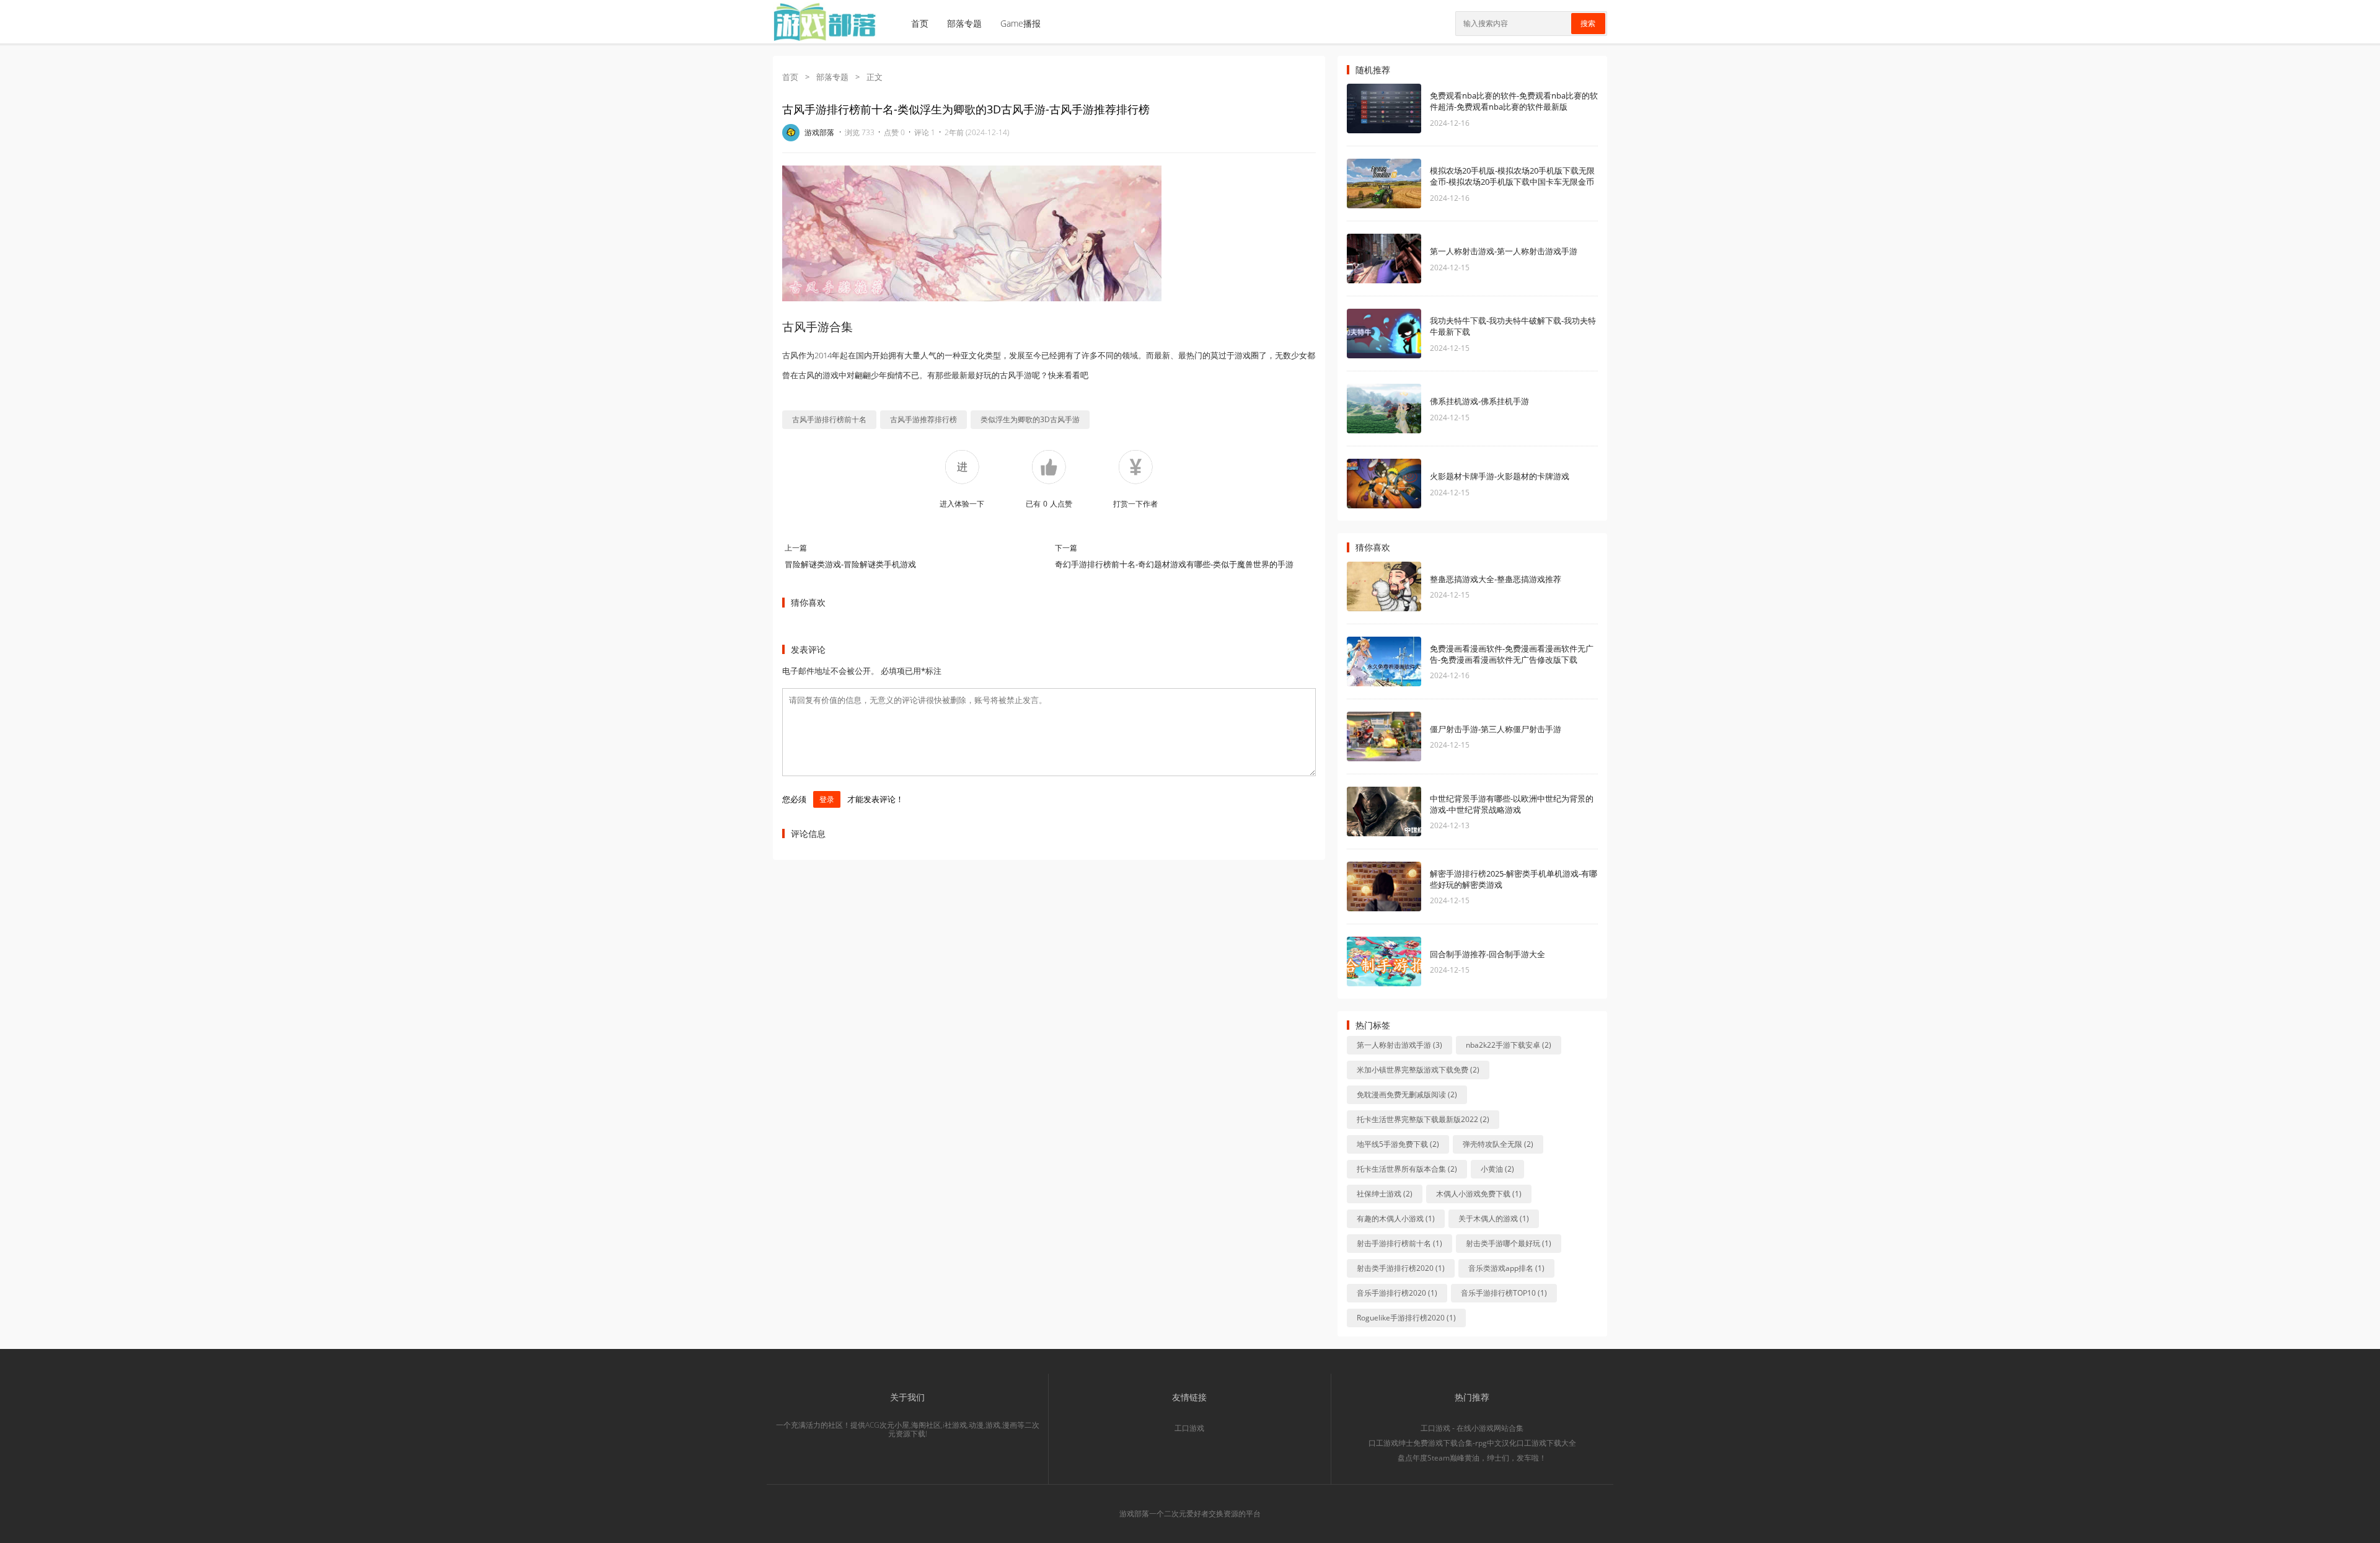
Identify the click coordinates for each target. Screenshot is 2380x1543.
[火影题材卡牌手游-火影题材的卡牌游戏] (1384, 484)
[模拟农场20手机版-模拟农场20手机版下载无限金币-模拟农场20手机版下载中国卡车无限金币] (1384, 183)
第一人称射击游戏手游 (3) (1399, 1045)
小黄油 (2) (1497, 1169)
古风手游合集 (818, 326)
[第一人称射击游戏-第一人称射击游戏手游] (1384, 259)
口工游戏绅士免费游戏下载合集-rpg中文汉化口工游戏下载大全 (1472, 1443)
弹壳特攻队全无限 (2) (1498, 1144)
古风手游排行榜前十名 (829, 419)
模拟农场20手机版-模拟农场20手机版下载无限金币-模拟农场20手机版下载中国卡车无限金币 (1512, 176)
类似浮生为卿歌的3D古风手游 (1030, 419)
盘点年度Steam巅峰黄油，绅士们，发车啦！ (1472, 1458)
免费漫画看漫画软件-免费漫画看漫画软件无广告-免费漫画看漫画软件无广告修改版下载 (1512, 654)
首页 (920, 23)
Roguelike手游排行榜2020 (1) (1406, 1318)
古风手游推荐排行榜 (923, 419)
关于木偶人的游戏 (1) (1494, 1218)
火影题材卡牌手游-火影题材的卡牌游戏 (1500, 476)
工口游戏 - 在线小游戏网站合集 (1472, 1428)
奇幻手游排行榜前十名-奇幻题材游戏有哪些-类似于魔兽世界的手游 (1174, 564)
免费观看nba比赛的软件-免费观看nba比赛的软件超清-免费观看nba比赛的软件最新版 (1514, 101)
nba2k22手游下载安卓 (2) (1509, 1045)
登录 (827, 799)
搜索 (1588, 24)
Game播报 (1020, 23)
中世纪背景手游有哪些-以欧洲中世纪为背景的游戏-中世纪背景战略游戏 (1512, 804)
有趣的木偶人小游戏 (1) (1396, 1218)
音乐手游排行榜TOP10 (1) (1504, 1293)
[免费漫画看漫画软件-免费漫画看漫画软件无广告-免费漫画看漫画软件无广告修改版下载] (1384, 661)
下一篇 (1066, 548)
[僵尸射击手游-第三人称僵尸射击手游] (1384, 736)
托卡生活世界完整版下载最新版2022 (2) (1423, 1119)
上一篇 (796, 548)
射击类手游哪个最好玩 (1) (1509, 1243)
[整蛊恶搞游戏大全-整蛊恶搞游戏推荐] (1384, 586)
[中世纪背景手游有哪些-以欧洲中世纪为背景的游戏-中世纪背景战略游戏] (1384, 811)
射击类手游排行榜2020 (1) (1401, 1268)
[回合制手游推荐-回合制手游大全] (1384, 962)
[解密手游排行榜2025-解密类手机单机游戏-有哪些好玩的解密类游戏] (1384, 886)
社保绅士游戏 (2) (1385, 1194)
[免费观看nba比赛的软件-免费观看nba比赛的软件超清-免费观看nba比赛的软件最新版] (1384, 108)
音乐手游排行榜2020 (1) (1397, 1293)
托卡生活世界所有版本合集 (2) (1407, 1169)
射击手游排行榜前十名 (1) (1399, 1243)
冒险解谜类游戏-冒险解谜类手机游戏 (850, 564)
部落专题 (964, 23)
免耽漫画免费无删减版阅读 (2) (1407, 1094)
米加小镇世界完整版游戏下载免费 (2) (1418, 1070)
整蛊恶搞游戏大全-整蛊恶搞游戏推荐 (1496, 579)
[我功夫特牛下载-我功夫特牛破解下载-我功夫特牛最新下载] (1384, 334)
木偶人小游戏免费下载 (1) (1479, 1194)
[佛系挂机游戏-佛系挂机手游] (1384, 409)
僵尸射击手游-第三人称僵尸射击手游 (1496, 729)
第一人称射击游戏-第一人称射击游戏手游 (1504, 251)
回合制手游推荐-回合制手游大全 (1487, 954)
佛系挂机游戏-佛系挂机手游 (1479, 401)
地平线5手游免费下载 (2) (1398, 1144)
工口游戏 (1189, 1428)
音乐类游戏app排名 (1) (1506, 1268)
